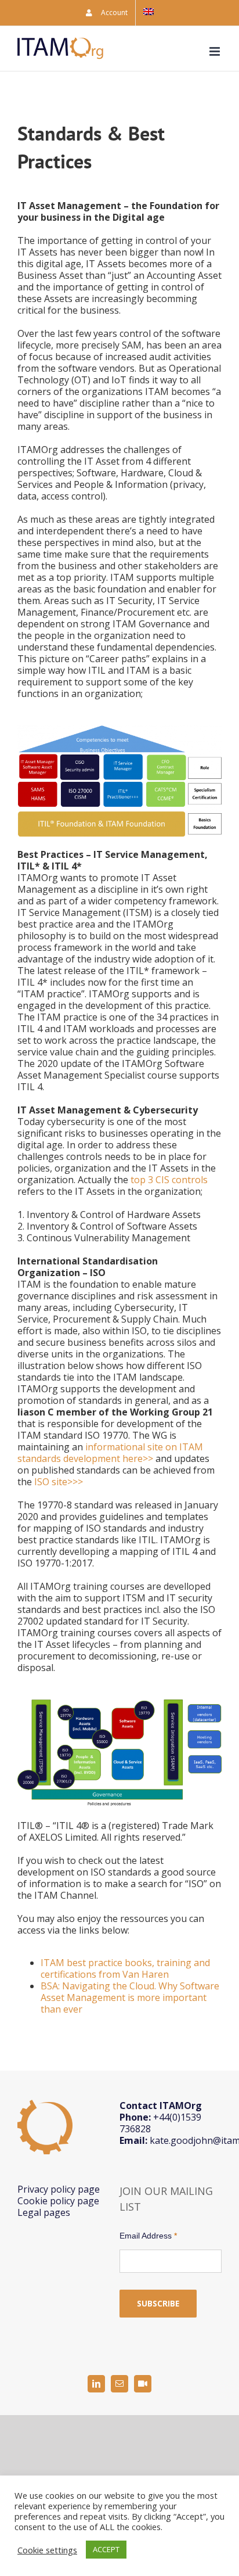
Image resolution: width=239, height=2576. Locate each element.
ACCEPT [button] (106, 2549)
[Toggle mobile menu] (216, 51)
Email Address (148, 2236)
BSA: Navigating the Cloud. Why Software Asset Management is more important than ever (130, 1997)
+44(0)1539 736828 (160, 2123)
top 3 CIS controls (169, 1180)
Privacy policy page (59, 2189)
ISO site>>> (59, 1482)
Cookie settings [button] (47, 2550)
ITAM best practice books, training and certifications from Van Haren (125, 1968)
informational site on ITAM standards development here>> (110, 1453)
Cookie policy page (58, 2201)
